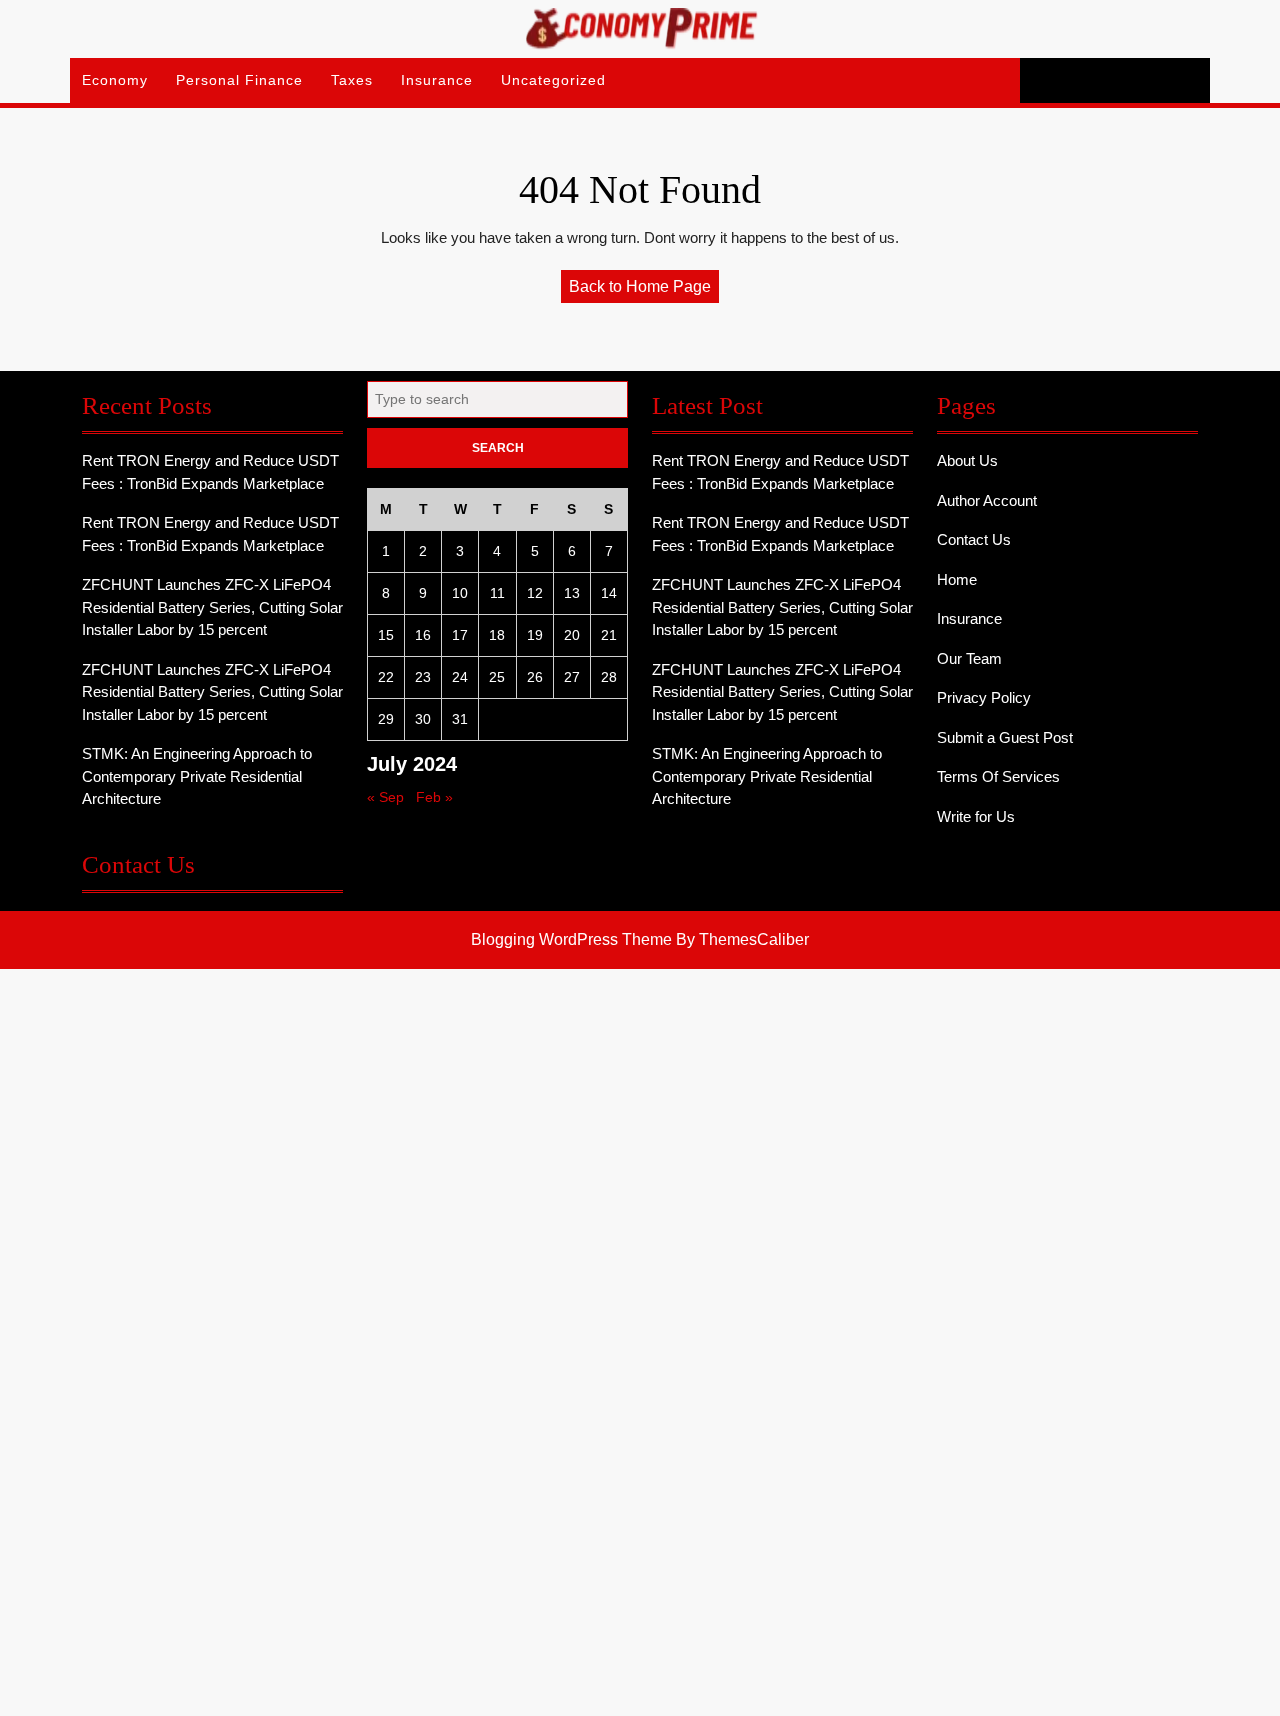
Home (957, 579)
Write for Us (976, 816)
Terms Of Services (998, 776)
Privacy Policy (984, 697)
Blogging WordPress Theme (571, 939)
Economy (115, 80)
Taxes (352, 80)
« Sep (385, 797)
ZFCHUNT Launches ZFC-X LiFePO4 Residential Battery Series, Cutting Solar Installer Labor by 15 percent (212, 607)
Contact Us (974, 539)
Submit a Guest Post (1005, 737)
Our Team (969, 658)
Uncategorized (553, 80)
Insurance (437, 80)
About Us (967, 460)
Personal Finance (239, 80)
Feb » (434, 797)
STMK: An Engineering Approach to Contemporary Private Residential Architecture (197, 776)
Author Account (987, 500)
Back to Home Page (644, 290)
